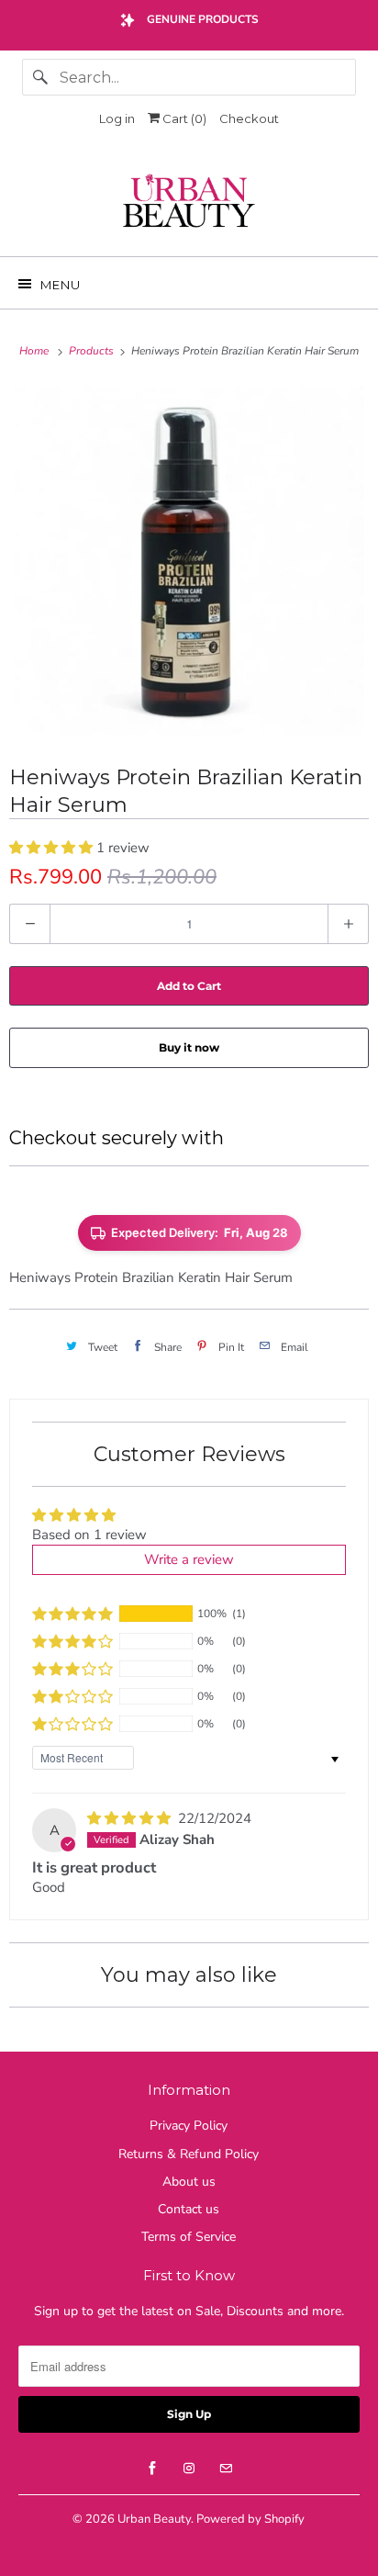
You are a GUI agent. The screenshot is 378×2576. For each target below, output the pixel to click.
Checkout (249, 118)
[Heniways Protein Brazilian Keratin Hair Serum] (189, 561)
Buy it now (189, 1047)
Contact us (189, 2209)
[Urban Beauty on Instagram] (189, 2469)
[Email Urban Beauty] (226, 2469)
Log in (117, 118)
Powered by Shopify (250, 2519)
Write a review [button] (189, 1559)
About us (189, 2182)
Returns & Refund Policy (189, 2154)
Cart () (183, 118)
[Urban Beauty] (189, 203)
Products (93, 351)
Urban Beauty (154, 2519)
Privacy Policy (189, 2126)
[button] (53, 848)
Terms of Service (189, 2237)
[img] (131, 1818)
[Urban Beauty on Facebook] (152, 2469)
